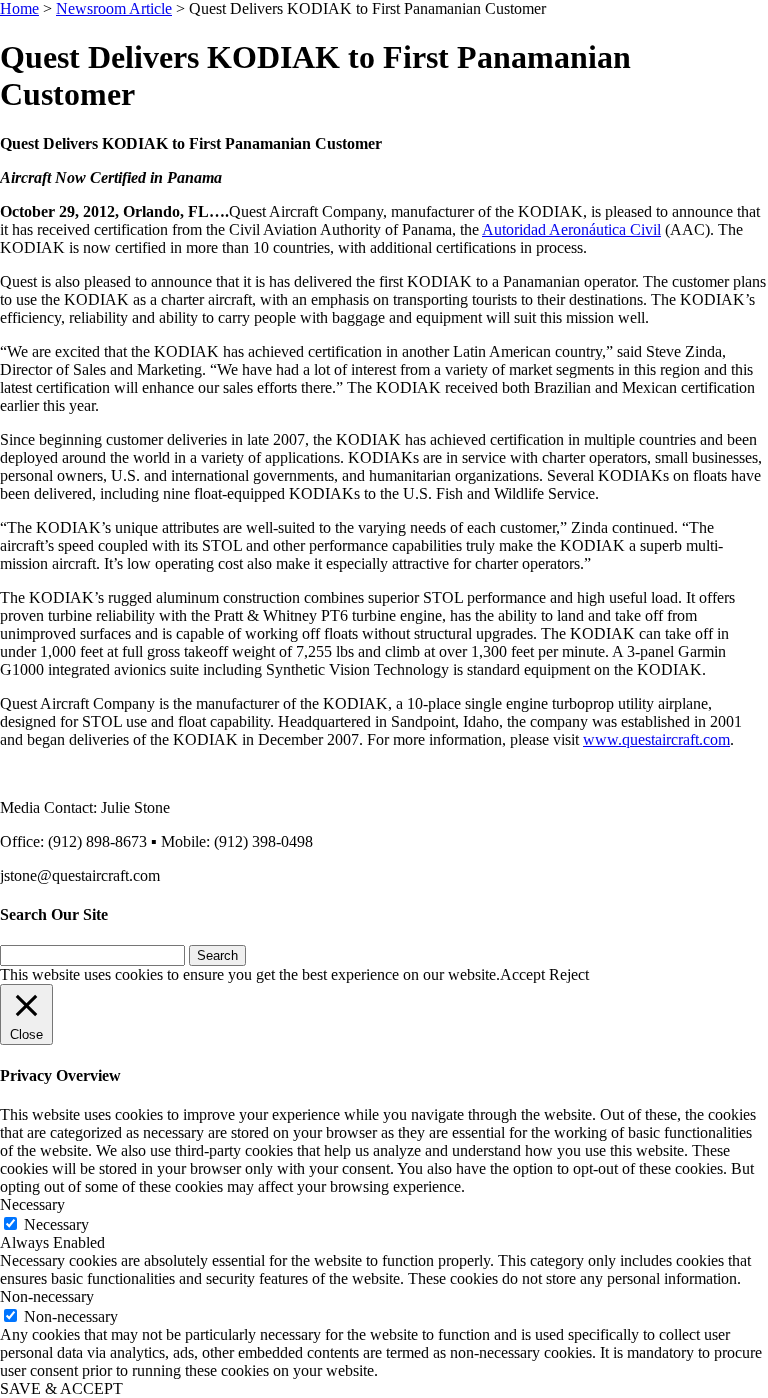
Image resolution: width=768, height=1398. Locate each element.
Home (19, 8)
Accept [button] (522, 974)
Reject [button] (569, 974)
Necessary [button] (32, 1204)
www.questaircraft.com (656, 739)
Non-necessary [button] (47, 1296)
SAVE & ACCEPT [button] (61, 1388)
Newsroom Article (114, 8)
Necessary (56, 1224)
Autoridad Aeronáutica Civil (571, 229)
